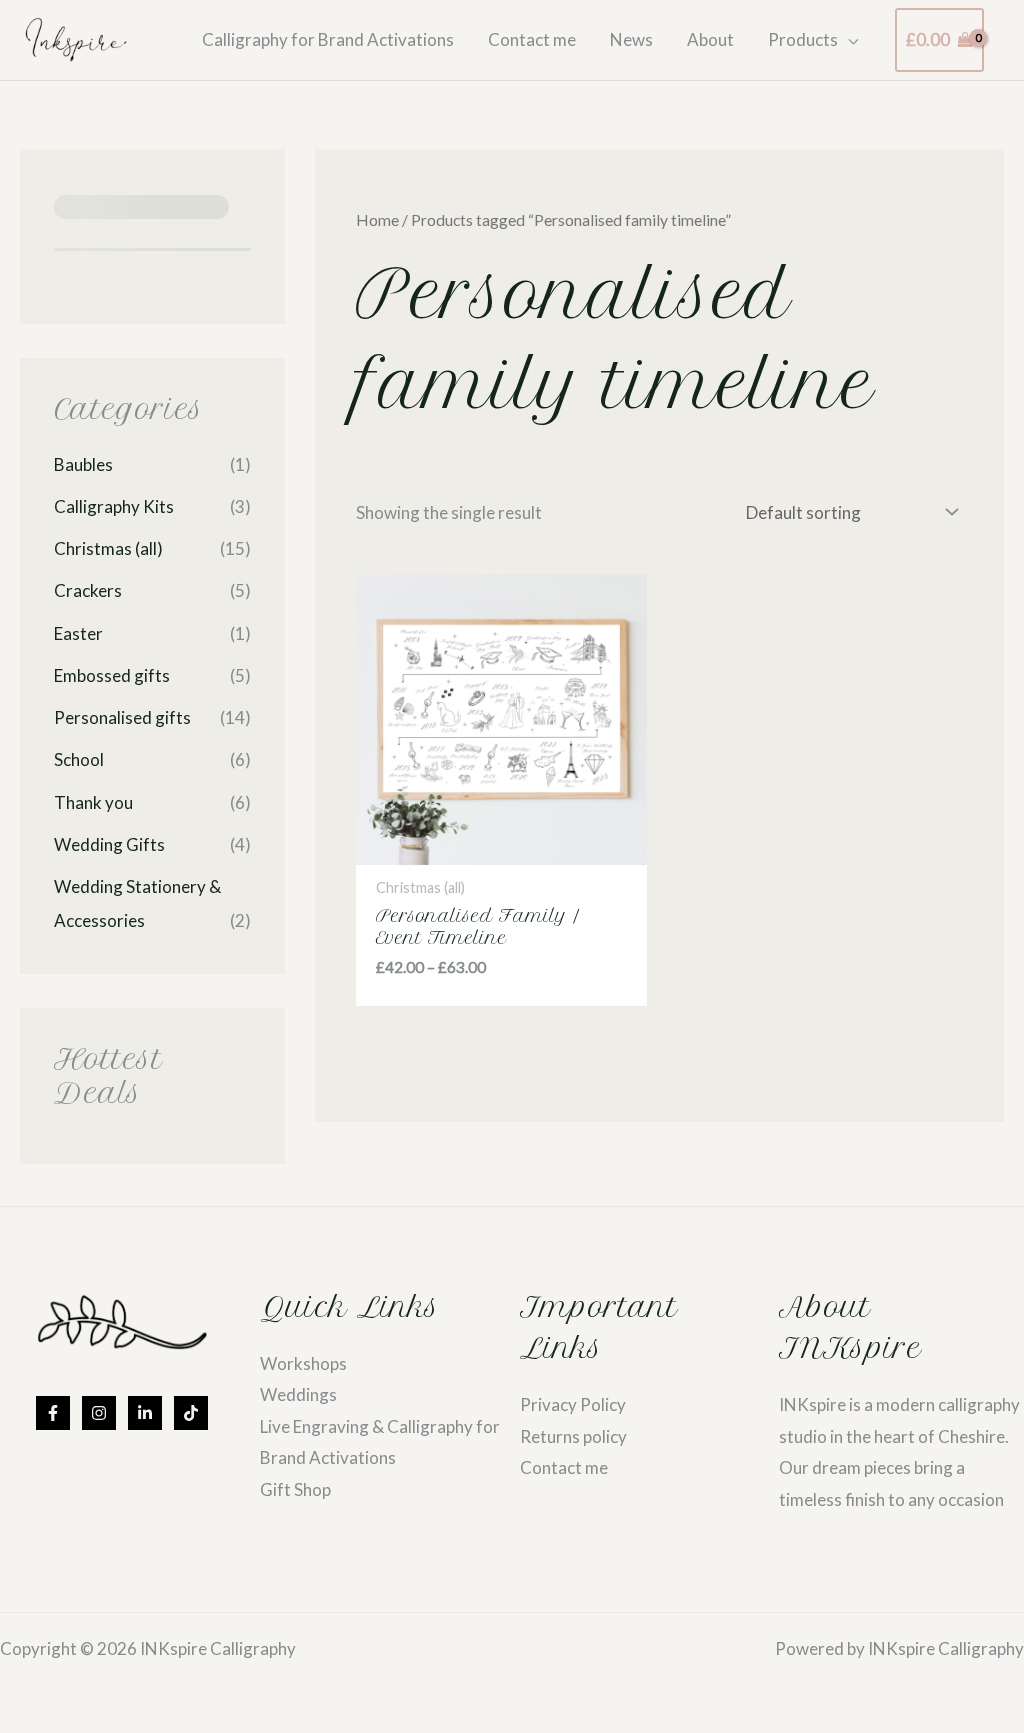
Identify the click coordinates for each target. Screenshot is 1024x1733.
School (79, 759)
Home (377, 220)
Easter (78, 633)
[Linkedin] (145, 1413)
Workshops (303, 1363)
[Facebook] (53, 1413)
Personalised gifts (122, 717)
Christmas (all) (108, 548)
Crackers (88, 590)
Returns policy (573, 1436)
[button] (848, 40)
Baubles (83, 464)
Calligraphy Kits (114, 506)
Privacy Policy (573, 1404)
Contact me (564, 1467)
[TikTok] (191, 1413)
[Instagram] (99, 1413)
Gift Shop (295, 1489)
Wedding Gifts (109, 844)
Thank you (93, 802)
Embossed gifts (112, 675)
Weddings (298, 1394)
